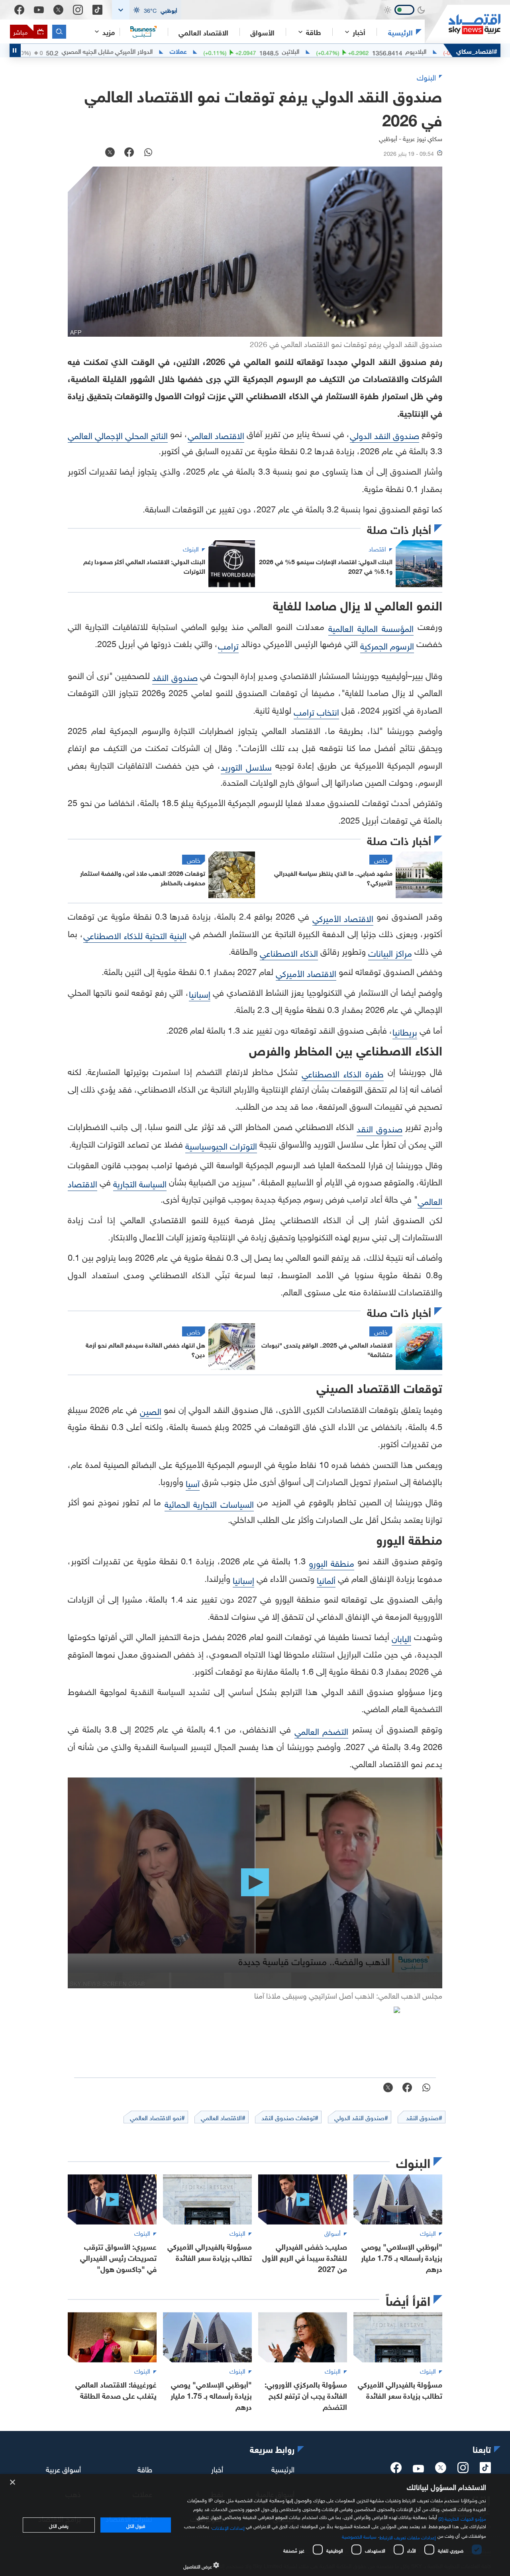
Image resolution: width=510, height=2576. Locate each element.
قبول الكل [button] (136, 2525)
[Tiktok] (97, 10)
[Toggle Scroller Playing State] (15, 50)
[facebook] (396, 2470)
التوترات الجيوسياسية (221, 1145)
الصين (151, 1410)
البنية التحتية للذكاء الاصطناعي (135, 935)
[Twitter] (58, 10)
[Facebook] (19, 10)
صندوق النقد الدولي (384, 435)
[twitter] (441, 2470)
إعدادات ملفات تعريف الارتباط (408, 2537)
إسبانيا (200, 993)
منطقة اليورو (331, 1562)
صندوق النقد (175, 676)
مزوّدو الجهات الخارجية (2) (462, 2518)
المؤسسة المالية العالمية (371, 627)
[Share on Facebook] (129, 153)
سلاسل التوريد (246, 766)
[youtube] (418, 2469)
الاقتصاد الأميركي (343, 917)
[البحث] (59, 32)
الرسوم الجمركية (387, 645)
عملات (238, 51)
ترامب (228, 645)
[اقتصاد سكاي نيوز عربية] (463, 24)
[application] (255, 1883)
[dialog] (255, 2525)
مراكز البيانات (390, 952)
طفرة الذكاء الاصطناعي (343, 1073)
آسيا (193, 1482)
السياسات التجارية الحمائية (209, 1503)
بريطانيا (405, 1031)
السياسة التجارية (140, 1183)
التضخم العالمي (322, 1730)
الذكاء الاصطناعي (289, 952)
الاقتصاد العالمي (203, 32)
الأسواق (262, 32)
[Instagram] (78, 10)
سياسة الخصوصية (359, 2536)
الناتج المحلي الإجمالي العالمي (118, 435)
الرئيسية (400, 32)
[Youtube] (39, 10)
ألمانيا (326, 1579)
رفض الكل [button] (59, 2525)
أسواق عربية (63, 2468)
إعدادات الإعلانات (228, 2527)
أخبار (217, 2468)
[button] (147, 10)
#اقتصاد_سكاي (477, 50)
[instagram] (463, 2470)
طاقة (145, 2468)
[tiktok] (485, 2470)
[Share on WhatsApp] (148, 153)
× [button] (13, 2483)
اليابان (401, 1637)
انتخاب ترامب (316, 711)
